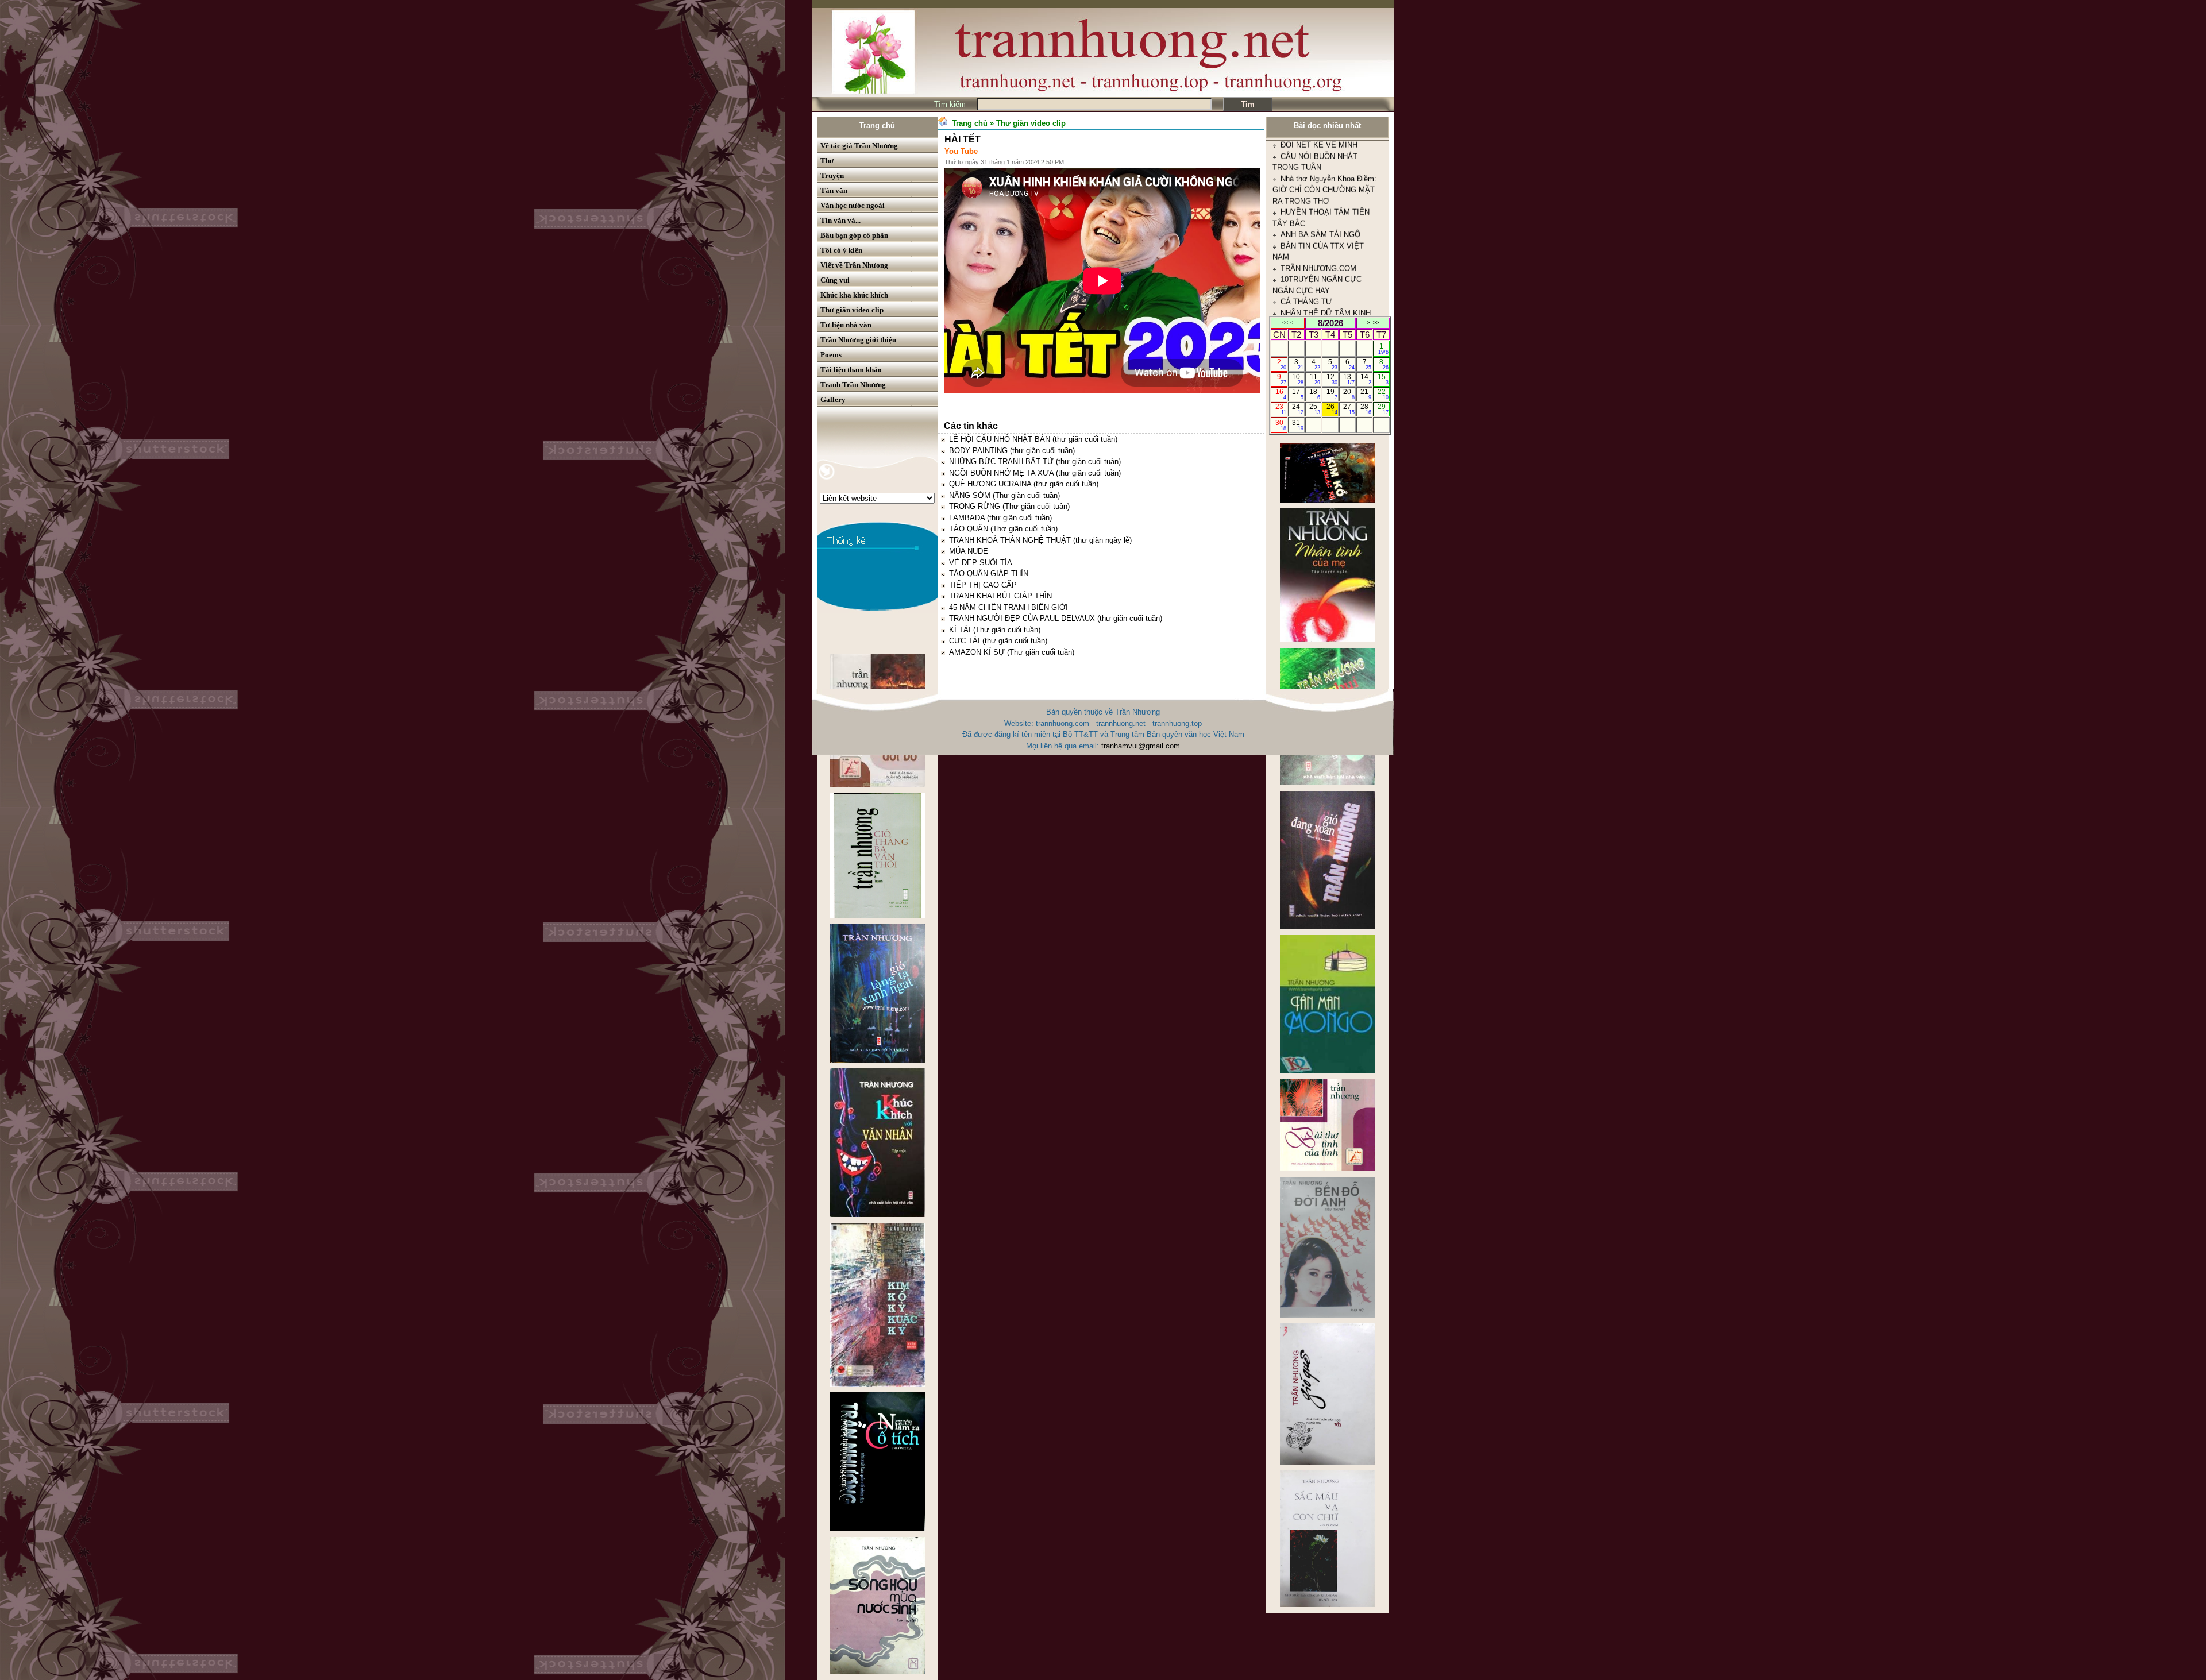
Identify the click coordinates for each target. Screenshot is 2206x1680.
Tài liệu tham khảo (851, 370)
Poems (831, 355)
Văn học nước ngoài (853, 205)
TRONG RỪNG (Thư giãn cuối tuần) (1009, 506)
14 (1366, 379)
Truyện (832, 175)
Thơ (827, 161)
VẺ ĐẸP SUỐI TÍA (981, 563)
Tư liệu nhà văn (846, 325)
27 (1349, 409)
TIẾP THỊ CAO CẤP (983, 585)
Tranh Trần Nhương (853, 385)
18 (1315, 394)
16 (1281, 394)
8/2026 (1330, 323)
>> (1376, 323)
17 (1297, 394)
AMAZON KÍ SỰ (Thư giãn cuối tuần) (1012, 652)
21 (1366, 394)
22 (1383, 394)
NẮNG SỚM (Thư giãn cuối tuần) (1004, 495)
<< (1285, 323)
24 (1297, 409)
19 (1332, 394)
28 (1366, 409)
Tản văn (834, 190)
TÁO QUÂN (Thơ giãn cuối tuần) (1003, 529)
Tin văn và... (840, 220)
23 (1281, 409)
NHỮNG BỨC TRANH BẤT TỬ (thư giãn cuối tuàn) (1035, 461)
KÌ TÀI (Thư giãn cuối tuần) (995, 630)
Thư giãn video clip (852, 310)
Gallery (833, 399)
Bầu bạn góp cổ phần (854, 235)
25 (1315, 409)
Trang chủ (877, 125)
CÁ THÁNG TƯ (1306, 173)
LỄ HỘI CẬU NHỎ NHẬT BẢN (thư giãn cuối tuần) (1033, 439)
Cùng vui (835, 280)
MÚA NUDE (969, 551)
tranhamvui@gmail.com (1141, 746)
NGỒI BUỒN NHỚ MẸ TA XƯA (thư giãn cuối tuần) (1035, 473)
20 (1349, 394)
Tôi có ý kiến (841, 250)
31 (1297, 425)
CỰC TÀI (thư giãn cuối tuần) (998, 641)
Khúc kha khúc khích (854, 295)
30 (1281, 425)
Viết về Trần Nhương (854, 265)
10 (1297, 379)
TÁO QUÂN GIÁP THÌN (989, 573)
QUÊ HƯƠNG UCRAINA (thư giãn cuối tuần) (1024, 484)
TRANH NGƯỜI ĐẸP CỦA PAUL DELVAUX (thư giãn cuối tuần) (1056, 618)
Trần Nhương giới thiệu (858, 340)
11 (1315, 379)
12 (1332, 379)
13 (1349, 379)
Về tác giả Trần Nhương (859, 146)
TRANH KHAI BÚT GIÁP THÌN (1000, 596)
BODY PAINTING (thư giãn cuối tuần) (1012, 451)
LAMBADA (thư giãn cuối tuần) (1000, 518)
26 (1332, 409)
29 (1383, 409)
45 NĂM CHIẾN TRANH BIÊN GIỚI (1008, 607)
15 (1383, 379)
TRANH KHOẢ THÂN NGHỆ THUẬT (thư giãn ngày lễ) (1040, 540)
